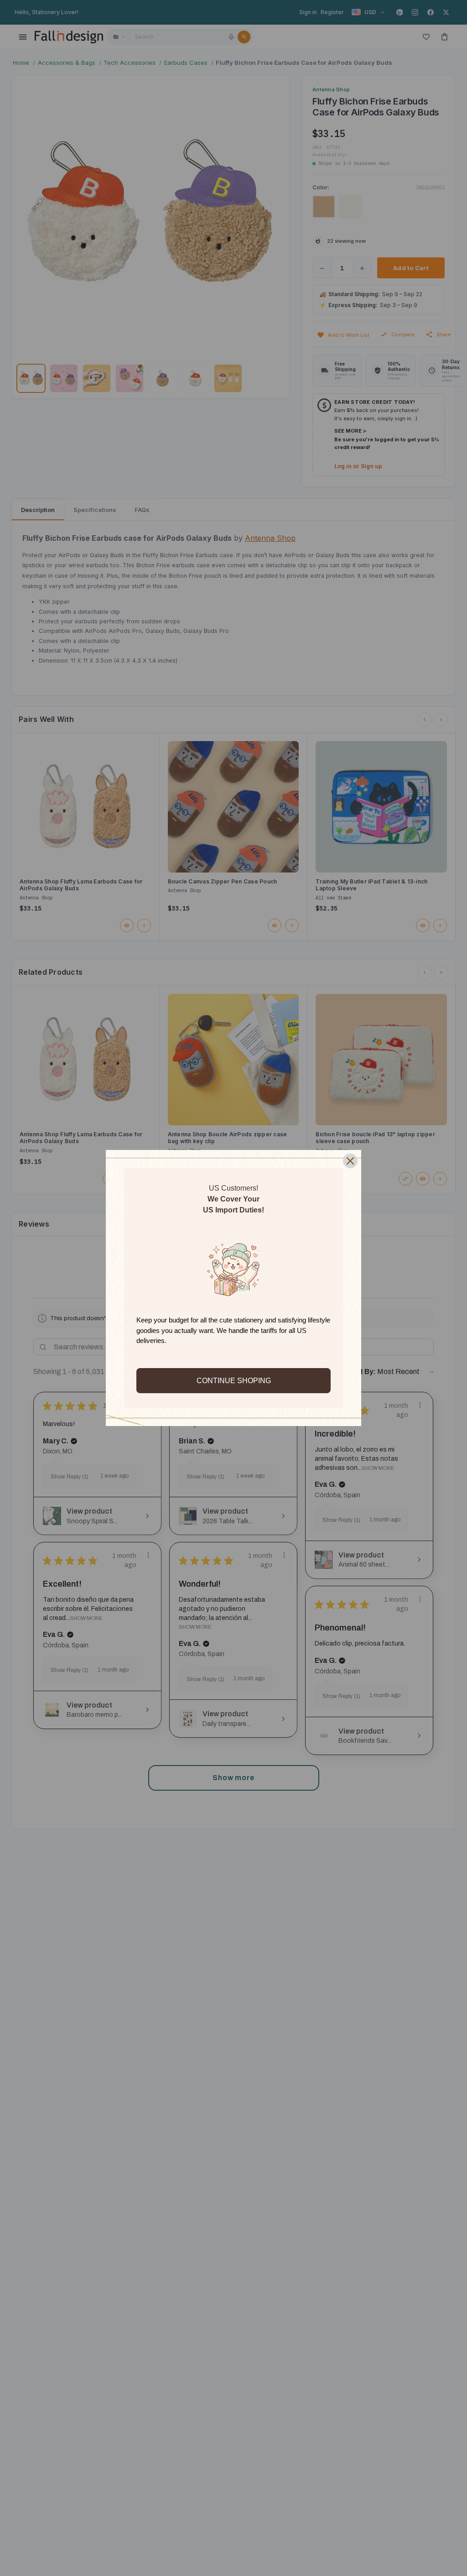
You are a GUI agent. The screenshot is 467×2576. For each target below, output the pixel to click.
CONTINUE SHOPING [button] (234, 1381)
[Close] (350, 1161)
